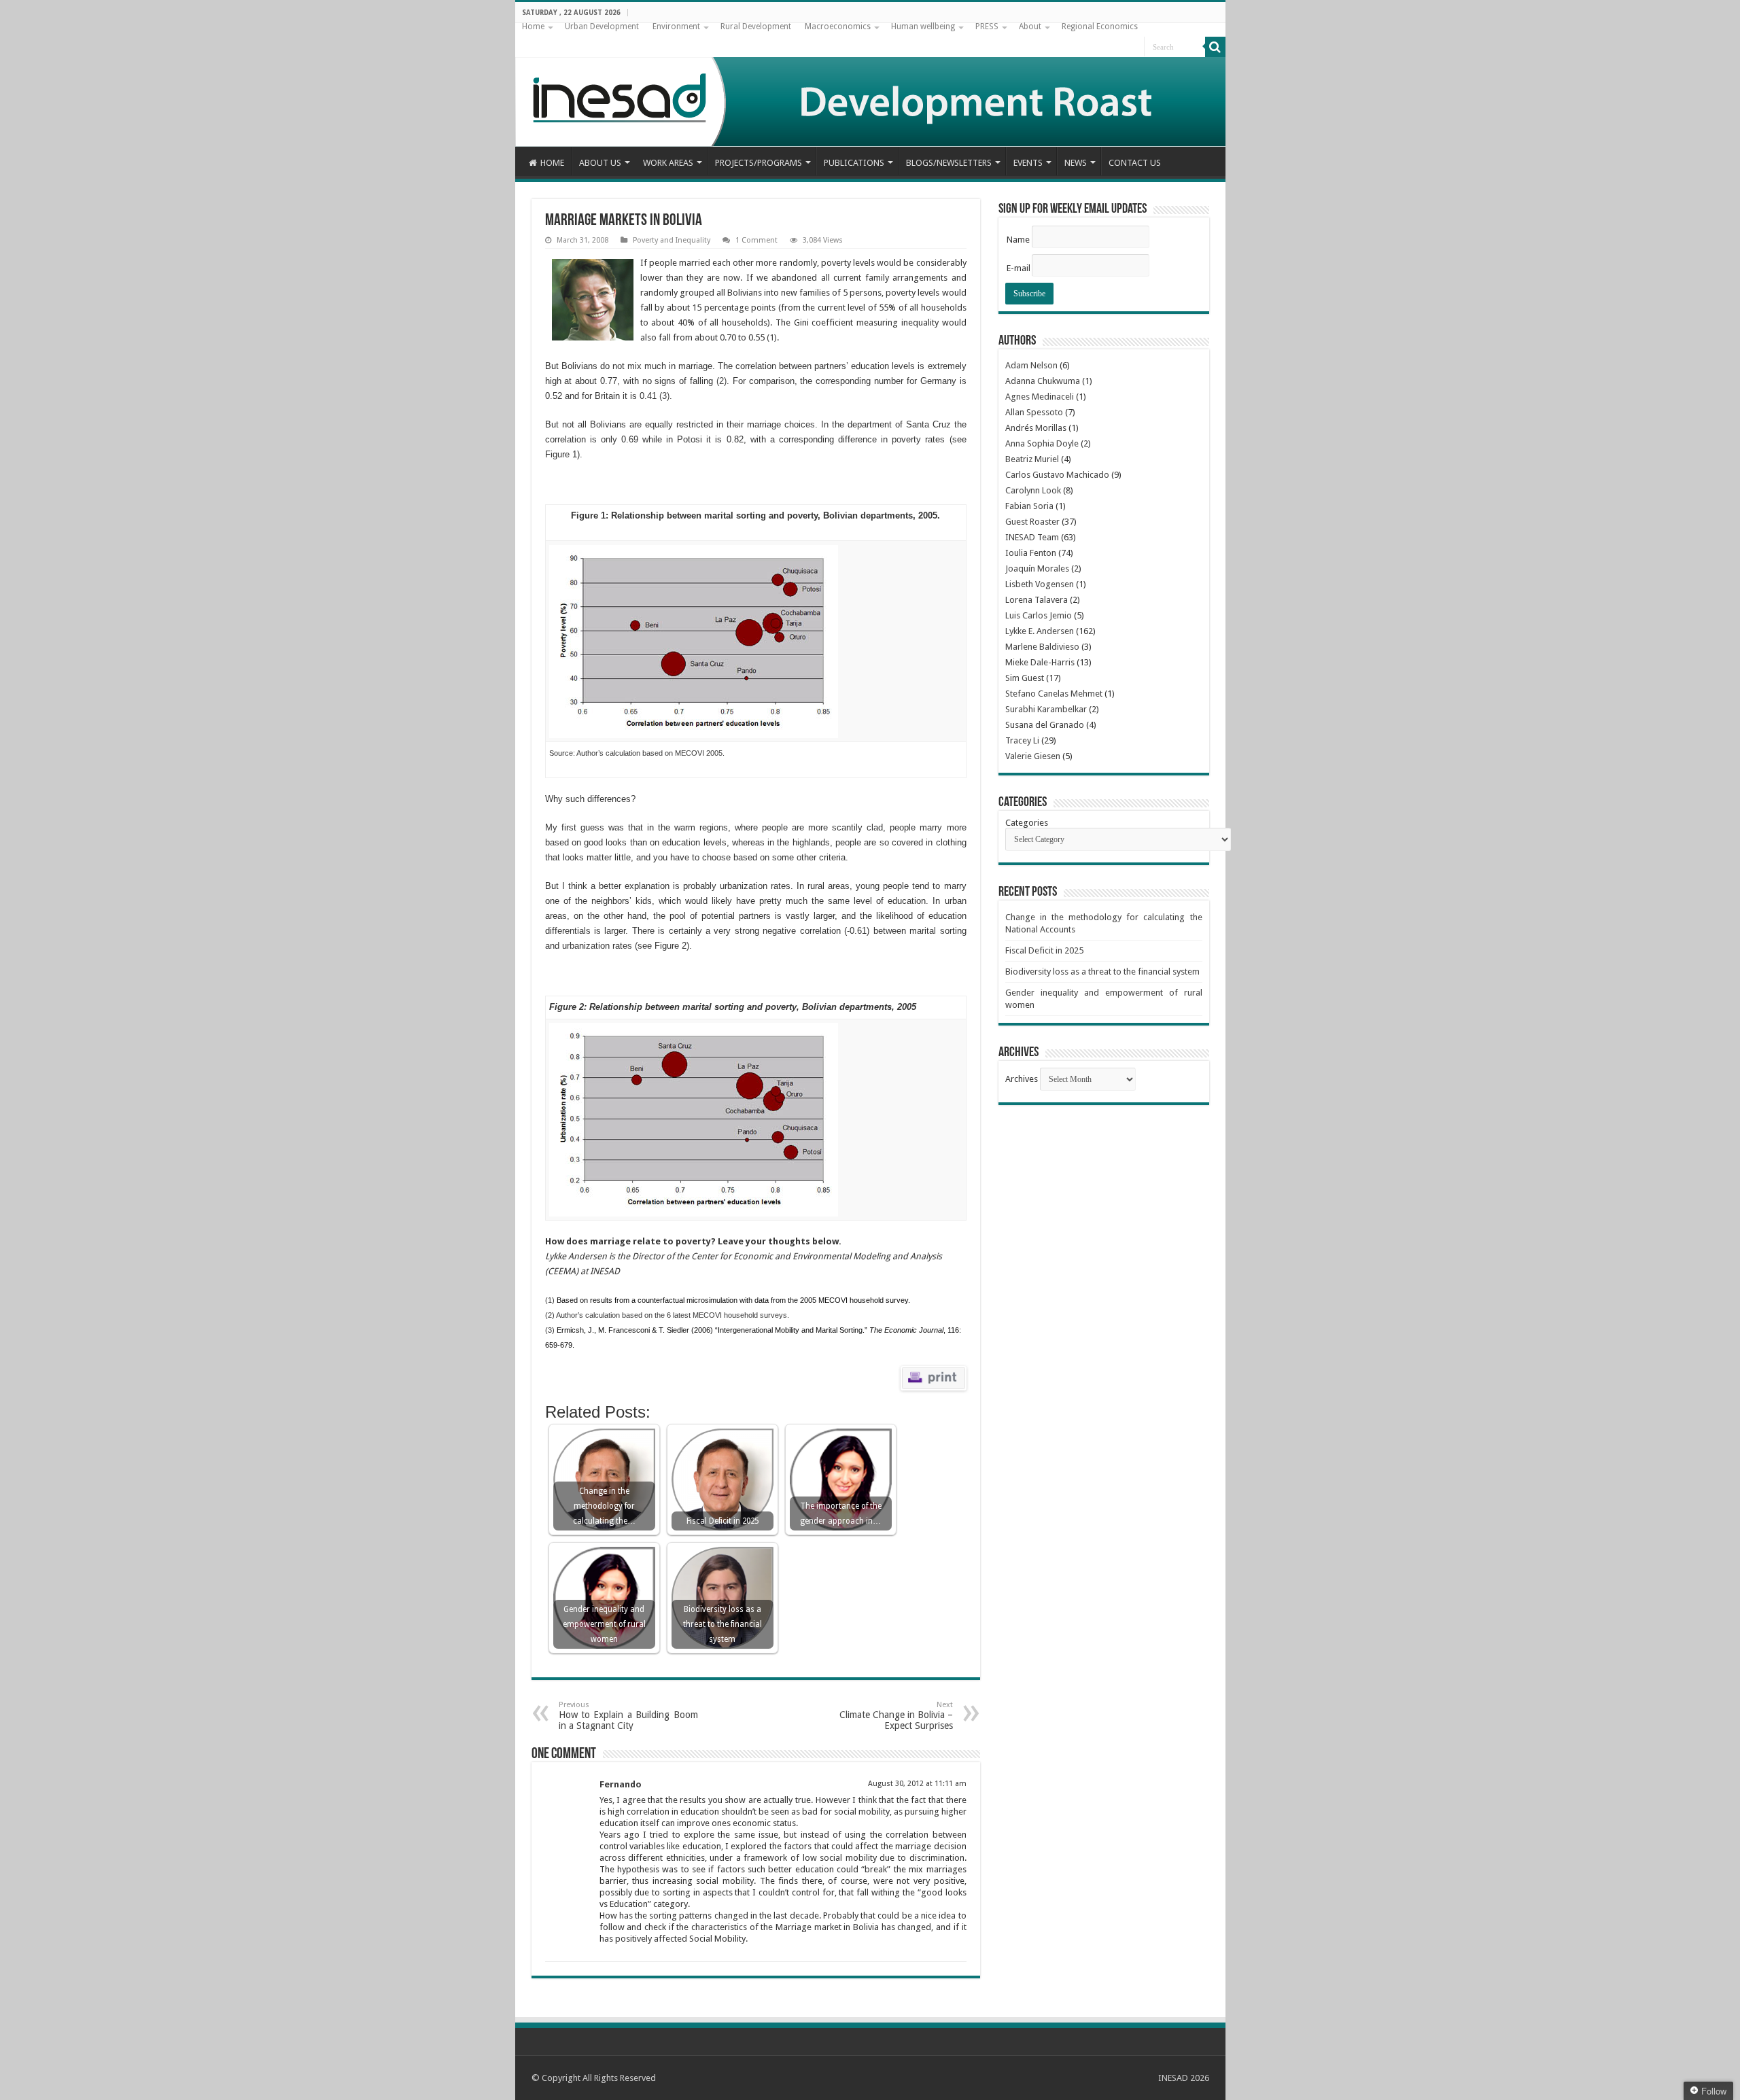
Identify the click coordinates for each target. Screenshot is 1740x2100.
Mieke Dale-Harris (1040, 662)
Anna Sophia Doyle (1042, 443)
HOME (552, 163)
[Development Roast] (870, 85)
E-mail (1019, 268)
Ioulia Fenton (1031, 553)
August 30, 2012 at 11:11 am (917, 1784)
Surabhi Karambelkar (1046, 709)
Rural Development (756, 27)
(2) (721, 381)
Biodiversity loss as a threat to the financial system (1102, 972)
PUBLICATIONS (854, 163)
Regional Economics (1100, 27)
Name (1018, 240)
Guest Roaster (1032, 522)
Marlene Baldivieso (1042, 647)
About (1030, 27)
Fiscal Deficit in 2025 (1044, 950)
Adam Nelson (1031, 365)
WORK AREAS (668, 163)
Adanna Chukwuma (1043, 381)
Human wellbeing (923, 27)
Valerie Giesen (1033, 756)
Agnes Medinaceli (1040, 397)
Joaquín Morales (1037, 568)
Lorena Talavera (1037, 600)
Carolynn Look (1033, 490)
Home (533, 27)
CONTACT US (1135, 163)
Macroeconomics (838, 27)
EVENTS (1028, 163)
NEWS (1076, 163)
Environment (676, 27)
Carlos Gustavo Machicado (1057, 475)
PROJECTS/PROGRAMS (759, 163)
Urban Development (602, 27)
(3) (664, 396)
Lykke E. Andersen (1040, 631)
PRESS (987, 27)
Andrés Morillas (1036, 428)
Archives (1022, 1079)
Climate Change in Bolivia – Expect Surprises (896, 1716)
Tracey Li (1022, 740)
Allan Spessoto (1034, 412)
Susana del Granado (1045, 725)
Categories (1027, 823)
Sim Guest (1025, 678)
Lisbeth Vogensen (1040, 584)
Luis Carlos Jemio (1039, 615)
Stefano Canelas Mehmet (1054, 694)
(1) (772, 337)
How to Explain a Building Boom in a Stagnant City (628, 1716)
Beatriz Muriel (1032, 459)
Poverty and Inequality (672, 240)
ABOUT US (600, 163)
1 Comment (756, 240)
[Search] (1215, 47)
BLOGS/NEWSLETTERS (949, 163)
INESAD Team (1032, 537)
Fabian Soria (1029, 506)
